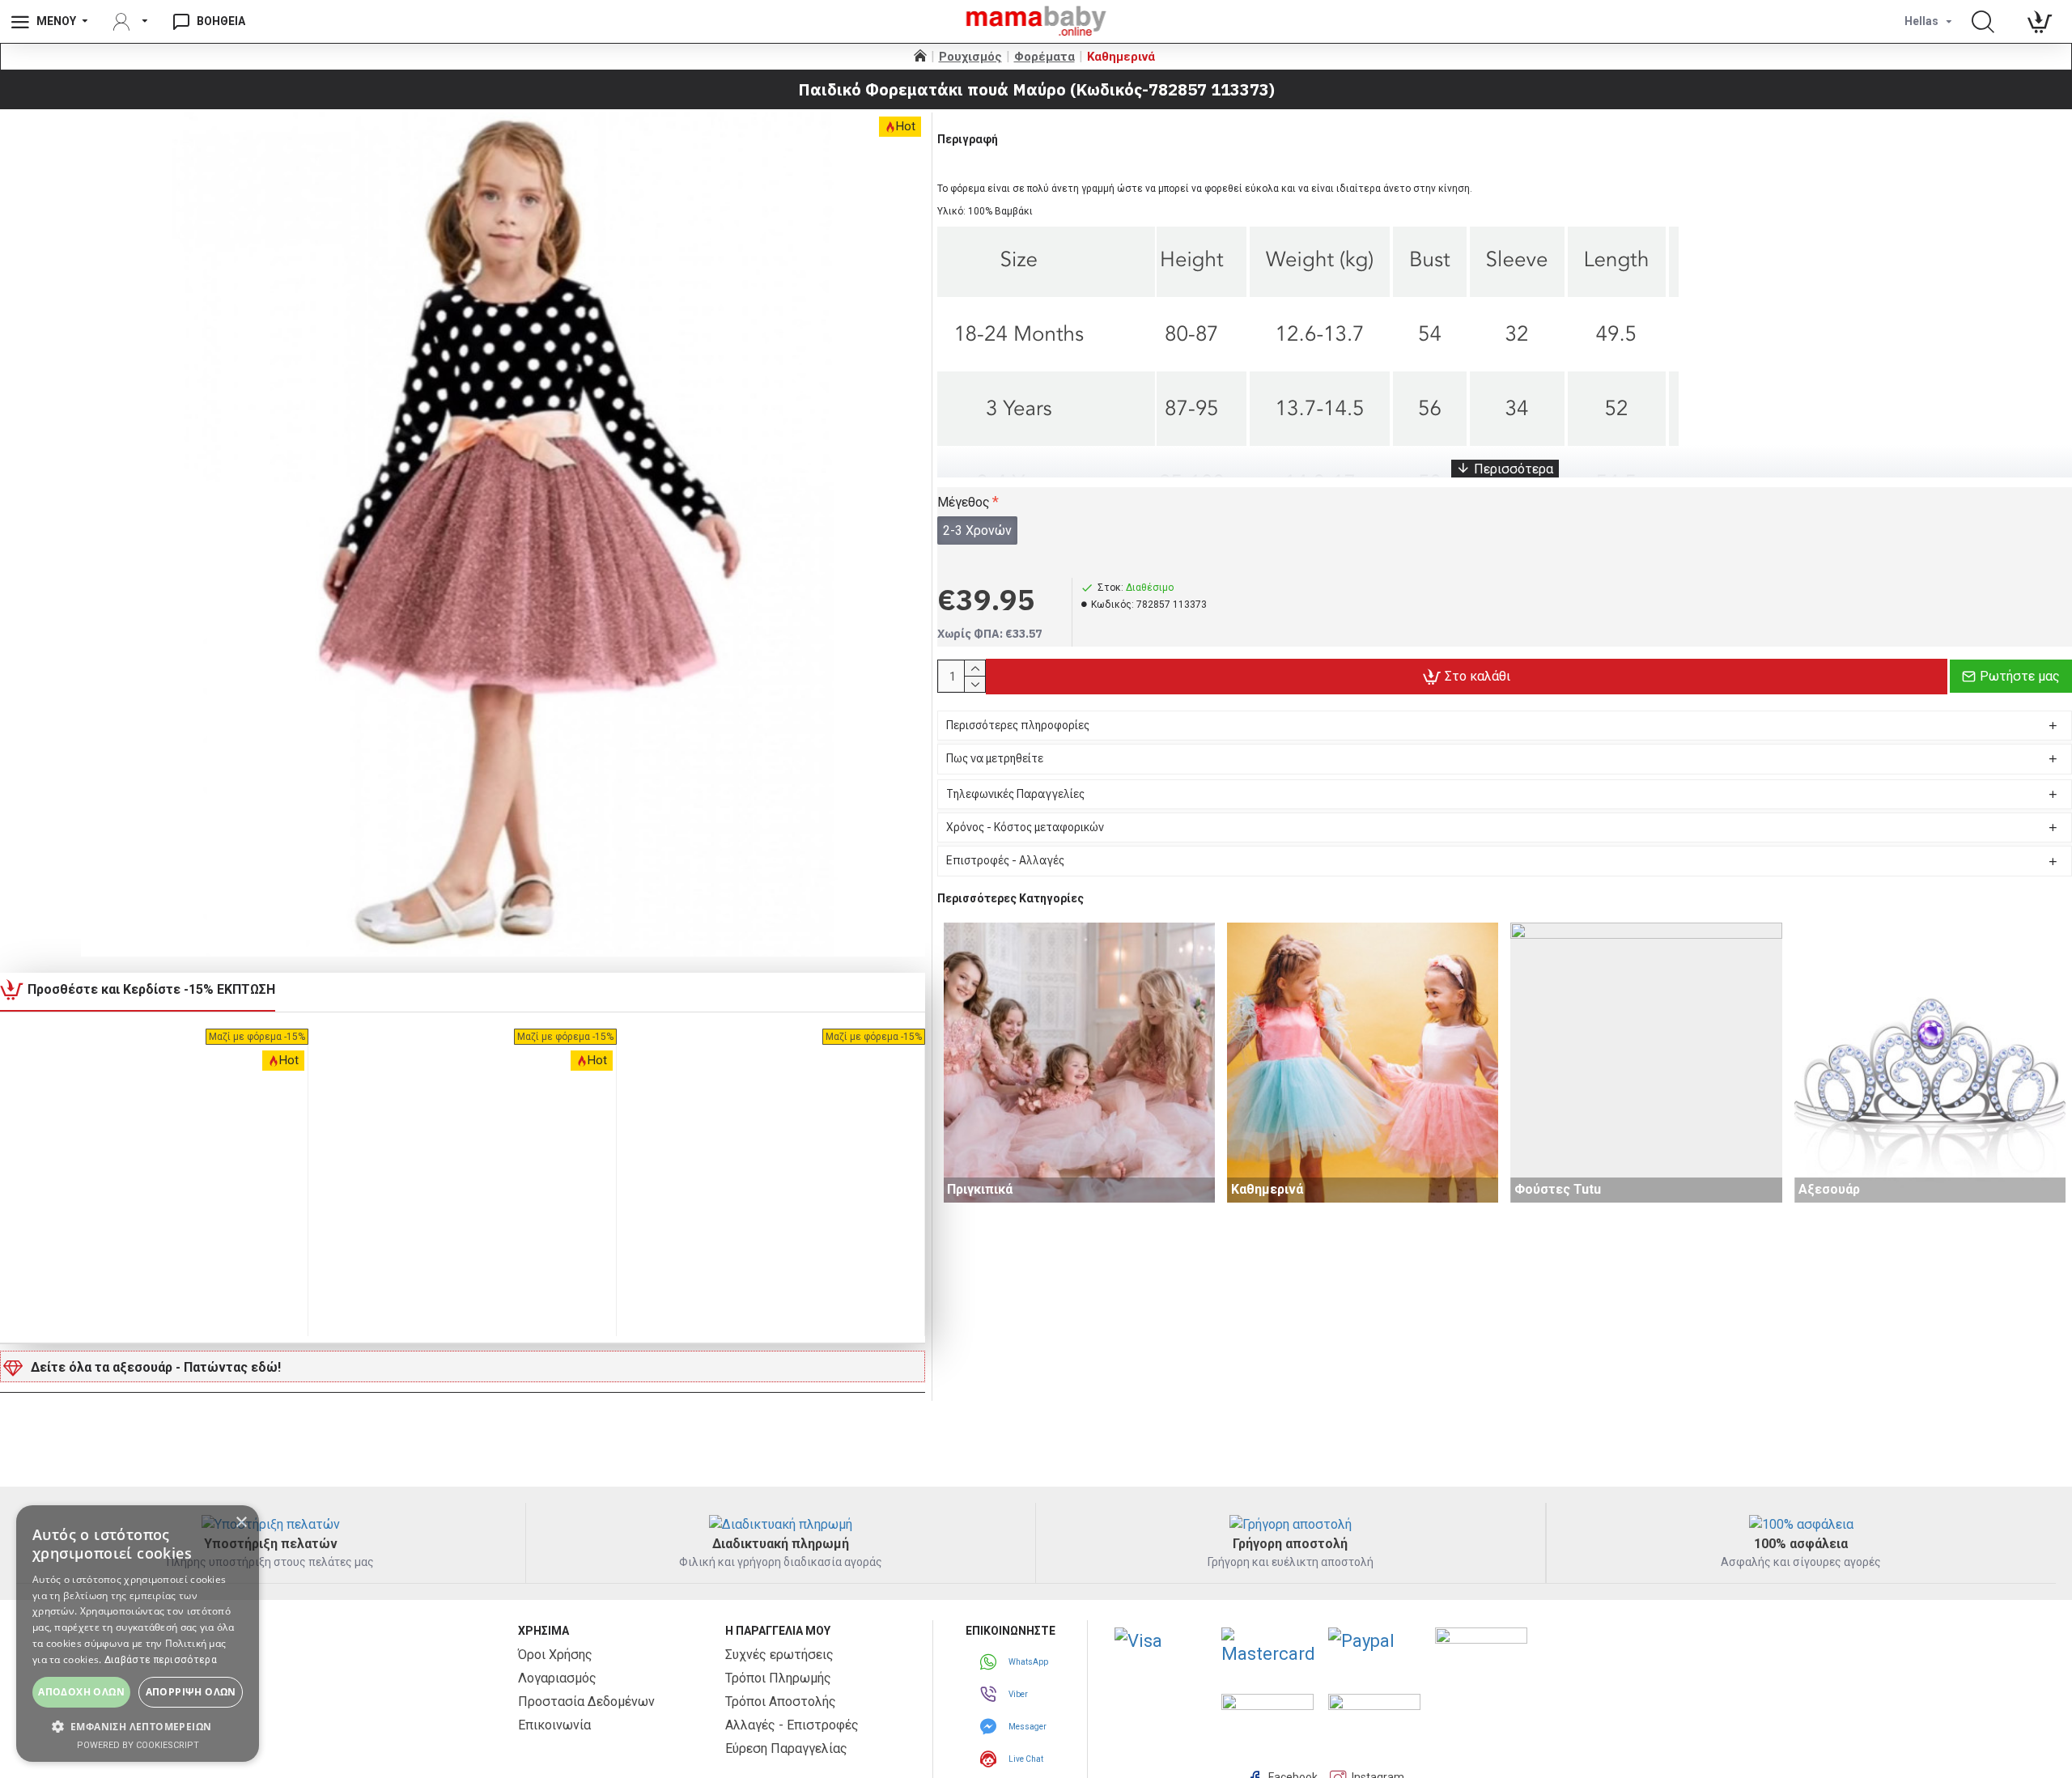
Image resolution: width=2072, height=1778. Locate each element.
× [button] (241, 1523)
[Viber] (990, 1694)
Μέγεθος (964, 502)
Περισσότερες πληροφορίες (1018, 725)
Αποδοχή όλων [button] (81, 1692)
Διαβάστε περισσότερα (161, 1660)
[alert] (138, 1634)
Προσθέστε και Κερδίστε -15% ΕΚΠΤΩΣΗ (151, 989)
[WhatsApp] (990, 1661)
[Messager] (990, 1726)
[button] (138, 1726)
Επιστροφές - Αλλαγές (1005, 860)
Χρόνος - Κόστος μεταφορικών (1025, 827)
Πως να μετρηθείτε (995, 758)
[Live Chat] (990, 1759)
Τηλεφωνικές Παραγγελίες (1015, 794)
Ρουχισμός (970, 57)
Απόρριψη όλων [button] (191, 1692)
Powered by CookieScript (138, 1745)
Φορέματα (1044, 57)
